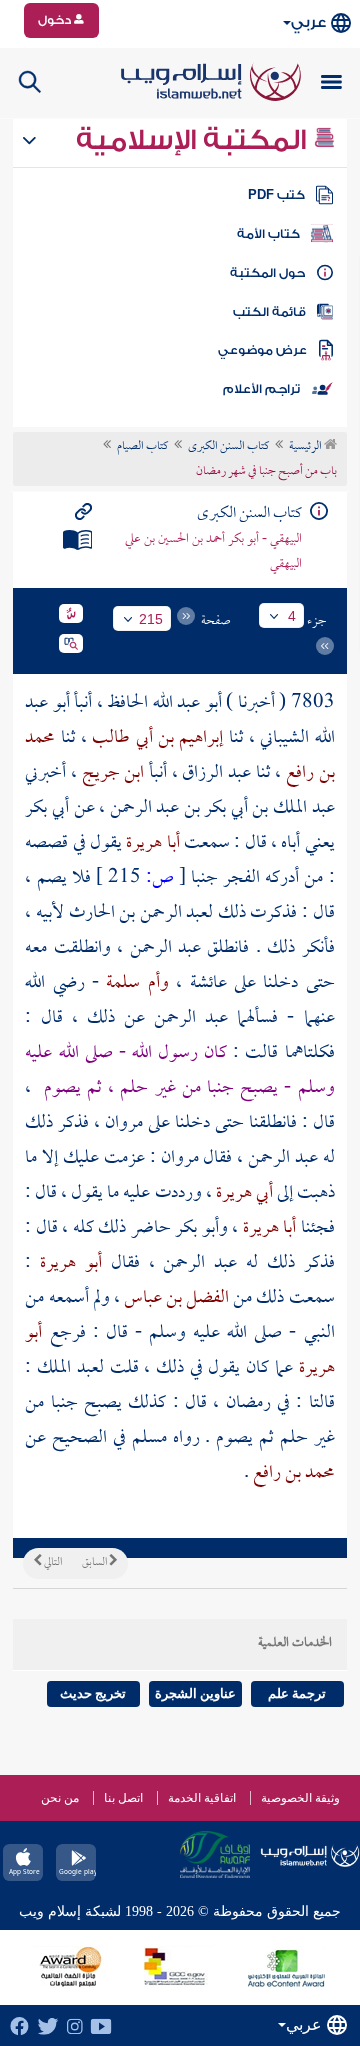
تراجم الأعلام (261, 389)
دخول (56, 20)
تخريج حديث (93, 1693)
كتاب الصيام (142, 447)
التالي (52, 1563)
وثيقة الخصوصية (300, 1798)
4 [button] (292, 616)
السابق (95, 1563)
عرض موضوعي (262, 350)
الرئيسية (306, 447)
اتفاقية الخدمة (202, 1798)
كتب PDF (276, 195)
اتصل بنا (123, 1798)
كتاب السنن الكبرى (228, 447)
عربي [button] (308, 22)
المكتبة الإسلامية (194, 140)
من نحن (60, 1798)
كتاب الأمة (268, 234)
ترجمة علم (297, 1693)
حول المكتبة (267, 273)
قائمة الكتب (269, 312)
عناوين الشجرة (195, 1693)
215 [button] (151, 619)
